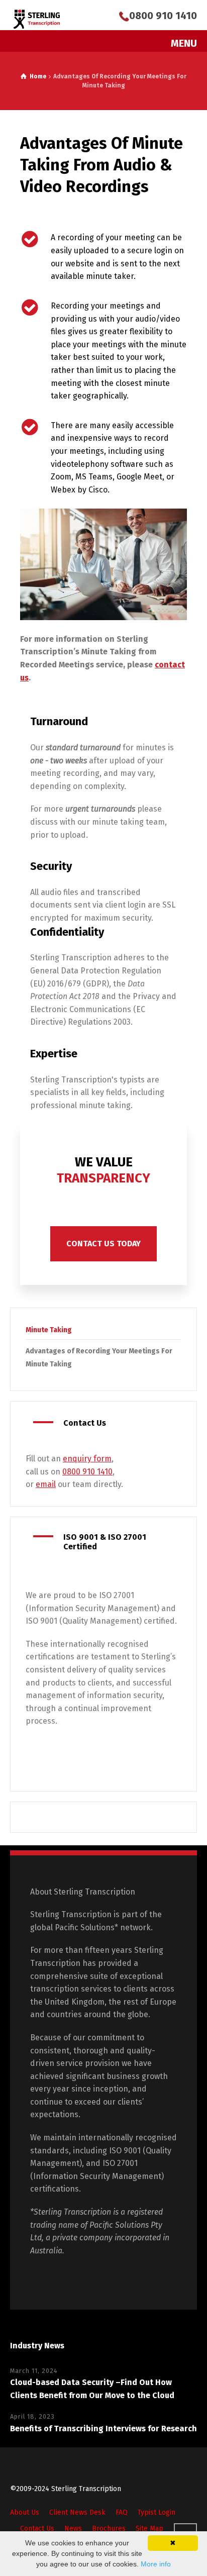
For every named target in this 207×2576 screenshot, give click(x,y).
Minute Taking (49, 1330)
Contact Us (37, 2529)
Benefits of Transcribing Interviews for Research (103, 2429)
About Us (25, 2512)
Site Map (149, 2529)
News (73, 2529)
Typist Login (157, 2512)
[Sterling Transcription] (37, 19)
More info (156, 2564)
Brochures (109, 2529)
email (46, 1484)
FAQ (122, 2512)
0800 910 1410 (163, 16)
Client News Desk (77, 2512)
